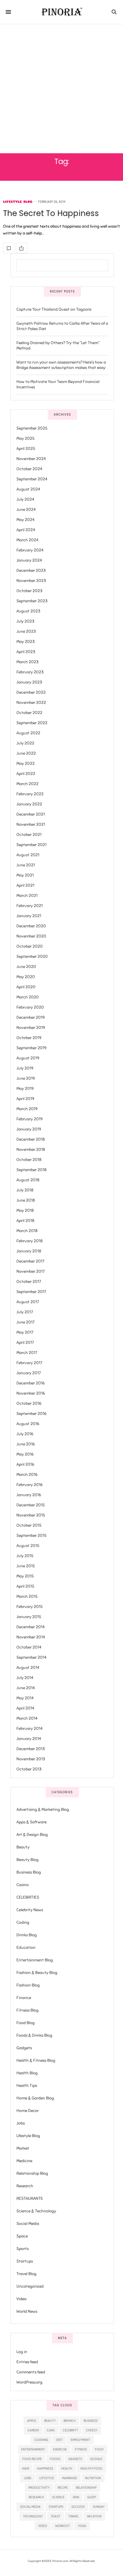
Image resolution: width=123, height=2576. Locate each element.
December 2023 (31, 571)
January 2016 (29, 1495)
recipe (63, 2488)
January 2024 (29, 560)
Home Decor (28, 2111)
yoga (82, 2526)
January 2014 (29, 1739)
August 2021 (28, 855)
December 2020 (31, 926)
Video (21, 2299)
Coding (23, 1922)
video (43, 2526)
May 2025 (26, 438)
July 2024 (25, 499)
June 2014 (26, 1688)
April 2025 (26, 449)
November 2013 (31, 1759)
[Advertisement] (61, 89)
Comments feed (31, 2372)
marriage (70, 2478)
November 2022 (31, 703)
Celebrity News (30, 1910)
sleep (92, 2497)
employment (80, 2440)
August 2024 (28, 489)
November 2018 (31, 1150)
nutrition (93, 2478)
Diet (59, 2440)
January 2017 (29, 1373)
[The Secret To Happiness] (9, 248)
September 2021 (31, 845)
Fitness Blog (27, 2010)
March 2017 (27, 1353)
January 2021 (29, 916)
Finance (24, 1998)
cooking (41, 2440)
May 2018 (25, 1210)
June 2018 (26, 1200)
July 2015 (25, 1556)
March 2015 (27, 1596)
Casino (23, 1885)
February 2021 (30, 906)
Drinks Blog (27, 1935)
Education (26, 1948)
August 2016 (28, 1424)
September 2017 (31, 1292)
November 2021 (31, 824)
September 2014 (31, 1657)
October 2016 (29, 1403)
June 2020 (26, 967)
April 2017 (25, 1343)
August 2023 (28, 611)
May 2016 (25, 1454)
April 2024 (26, 530)
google (96, 2459)
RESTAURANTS (30, 2199)
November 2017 (30, 1271)
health (67, 2468)
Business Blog (29, 1872)
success (78, 2507)
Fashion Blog (28, 1985)
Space (22, 2236)
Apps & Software (31, 1822)
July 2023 (25, 621)
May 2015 (25, 1576)
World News (27, 2311)
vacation (94, 2516)
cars (51, 2430)
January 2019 (29, 1129)
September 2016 (31, 1414)
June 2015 (26, 1566)
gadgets (75, 2459)
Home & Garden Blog (35, 2098)
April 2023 (26, 652)
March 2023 (27, 662)
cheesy (92, 2430)
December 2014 (31, 1627)
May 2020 (26, 977)
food (99, 2449)
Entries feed (27, 2362)
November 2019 (31, 1028)
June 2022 (26, 753)
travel (74, 2516)
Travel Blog (26, 2274)
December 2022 (31, 692)
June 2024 (26, 510)
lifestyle (47, 2478)
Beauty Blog (27, 1860)
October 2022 (29, 713)
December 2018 (31, 1139)
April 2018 (25, 1221)
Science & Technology (36, 2211)
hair (26, 2468)
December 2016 (31, 1383)
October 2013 (29, 1769)
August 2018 (28, 1180)
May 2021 (25, 875)
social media (30, 2507)
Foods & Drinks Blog (34, 2035)
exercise (60, 2449)
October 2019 (29, 1038)
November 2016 (31, 1393)
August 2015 (28, 1546)
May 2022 (26, 764)
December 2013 (31, 1749)
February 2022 (30, 794)
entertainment (33, 2449)
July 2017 (25, 1312)
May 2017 (25, 1332)
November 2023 (31, 581)
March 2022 (27, 784)
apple (32, 2421)
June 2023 (26, 631)
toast (56, 2516)
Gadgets (24, 2048)
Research (25, 2186)
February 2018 (30, 1241)
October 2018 (29, 1160)
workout (63, 2526)
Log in (22, 2352)
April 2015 (25, 1586)
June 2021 (26, 865)
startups (56, 2507)
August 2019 (28, 1058)
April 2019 (25, 1099)
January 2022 (29, 804)
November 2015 (31, 1515)
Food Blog (26, 2023)
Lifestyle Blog (18, 202)
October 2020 (30, 946)
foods (55, 2459)
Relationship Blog (32, 2173)
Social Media (28, 2224)
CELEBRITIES (28, 1897)
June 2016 (26, 1444)
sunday (99, 2507)
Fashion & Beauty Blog (37, 1973)
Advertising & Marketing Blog (43, 1810)
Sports (23, 2249)
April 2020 (26, 987)
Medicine (24, 2161)
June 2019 (26, 1078)
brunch (70, 2421)
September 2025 (32, 428)
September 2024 (32, 479)
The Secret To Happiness (51, 213)
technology (33, 2516)
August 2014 (28, 1668)
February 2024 (30, 550)
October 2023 (29, 591)
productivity (39, 2488)
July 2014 (25, 1678)
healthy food (91, 2468)
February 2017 (29, 1363)
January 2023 (29, 682)
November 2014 (31, 1637)
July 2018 (25, 1190)
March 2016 (27, 1475)
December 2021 (31, 814)
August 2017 (28, 1302)
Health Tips (27, 2086)
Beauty (23, 1847)
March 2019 (27, 1109)
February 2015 (30, 1607)
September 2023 (32, 601)
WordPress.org (29, 2382)
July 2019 (25, 1068)
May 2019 (25, 1089)
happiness (45, 2468)
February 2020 (30, 1007)
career (33, 2430)
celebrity (70, 2430)
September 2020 (32, 957)
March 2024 (27, 540)
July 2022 (25, 743)
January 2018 (29, 1251)
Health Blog (27, 2073)
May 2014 (25, 1698)
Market (23, 2148)
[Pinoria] (62, 12)
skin (76, 2497)
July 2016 (25, 1434)
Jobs (21, 2123)
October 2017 (29, 1282)
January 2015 (29, 1617)
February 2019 (30, 1119)
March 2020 (28, 997)
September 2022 (32, 723)
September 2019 (31, 1048)
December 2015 (31, 1505)
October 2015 (29, 1525)
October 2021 (29, 835)
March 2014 (27, 1718)
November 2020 (31, 936)
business (91, 2421)
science (58, 2497)
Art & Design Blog (32, 1835)
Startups (25, 2261)
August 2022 (28, 733)
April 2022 (26, 774)
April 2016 (25, 1464)
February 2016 (30, 1485)
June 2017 (25, 1322)
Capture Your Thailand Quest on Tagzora (54, 309)
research (36, 2497)
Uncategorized (30, 2286)
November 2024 (31, 459)
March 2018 (27, 1231)
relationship (86, 2488)
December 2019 (31, 1017)
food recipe (32, 2459)
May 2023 (26, 642)
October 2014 (29, 1647)
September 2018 (31, 1170)
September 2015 (31, 1536)
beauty (50, 2421)
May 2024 (26, 520)
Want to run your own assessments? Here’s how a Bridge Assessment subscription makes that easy (61, 365)
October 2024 (29, 469)
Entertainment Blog (35, 1960)
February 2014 (30, 1729)
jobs (28, 2478)
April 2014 (25, 1708)
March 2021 (27, 896)
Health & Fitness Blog (36, 2060)
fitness (81, 2449)
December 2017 (30, 1261)
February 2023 (30, 672)
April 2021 (25, 885)
